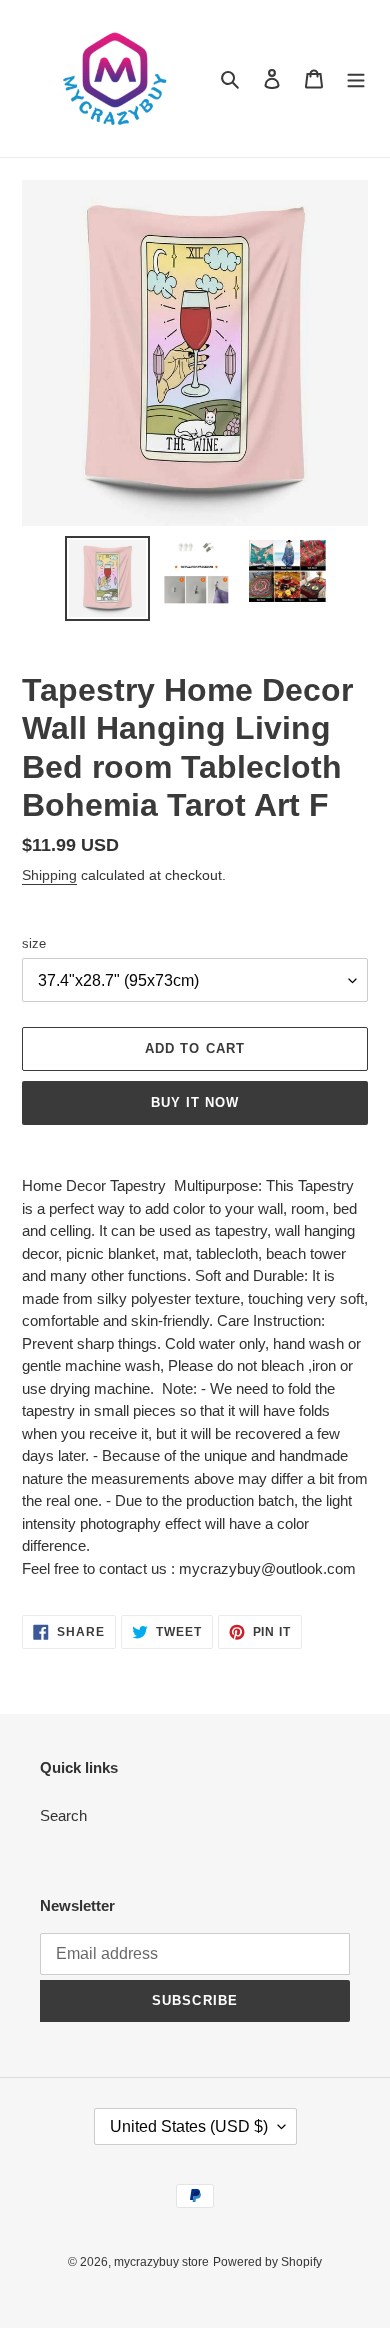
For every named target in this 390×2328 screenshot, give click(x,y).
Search (63, 1815)
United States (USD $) (189, 2126)
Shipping (49, 875)
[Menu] (356, 78)
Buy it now (195, 1102)
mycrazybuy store (161, 2262)
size (34, 943)
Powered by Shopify (267, 2262)
